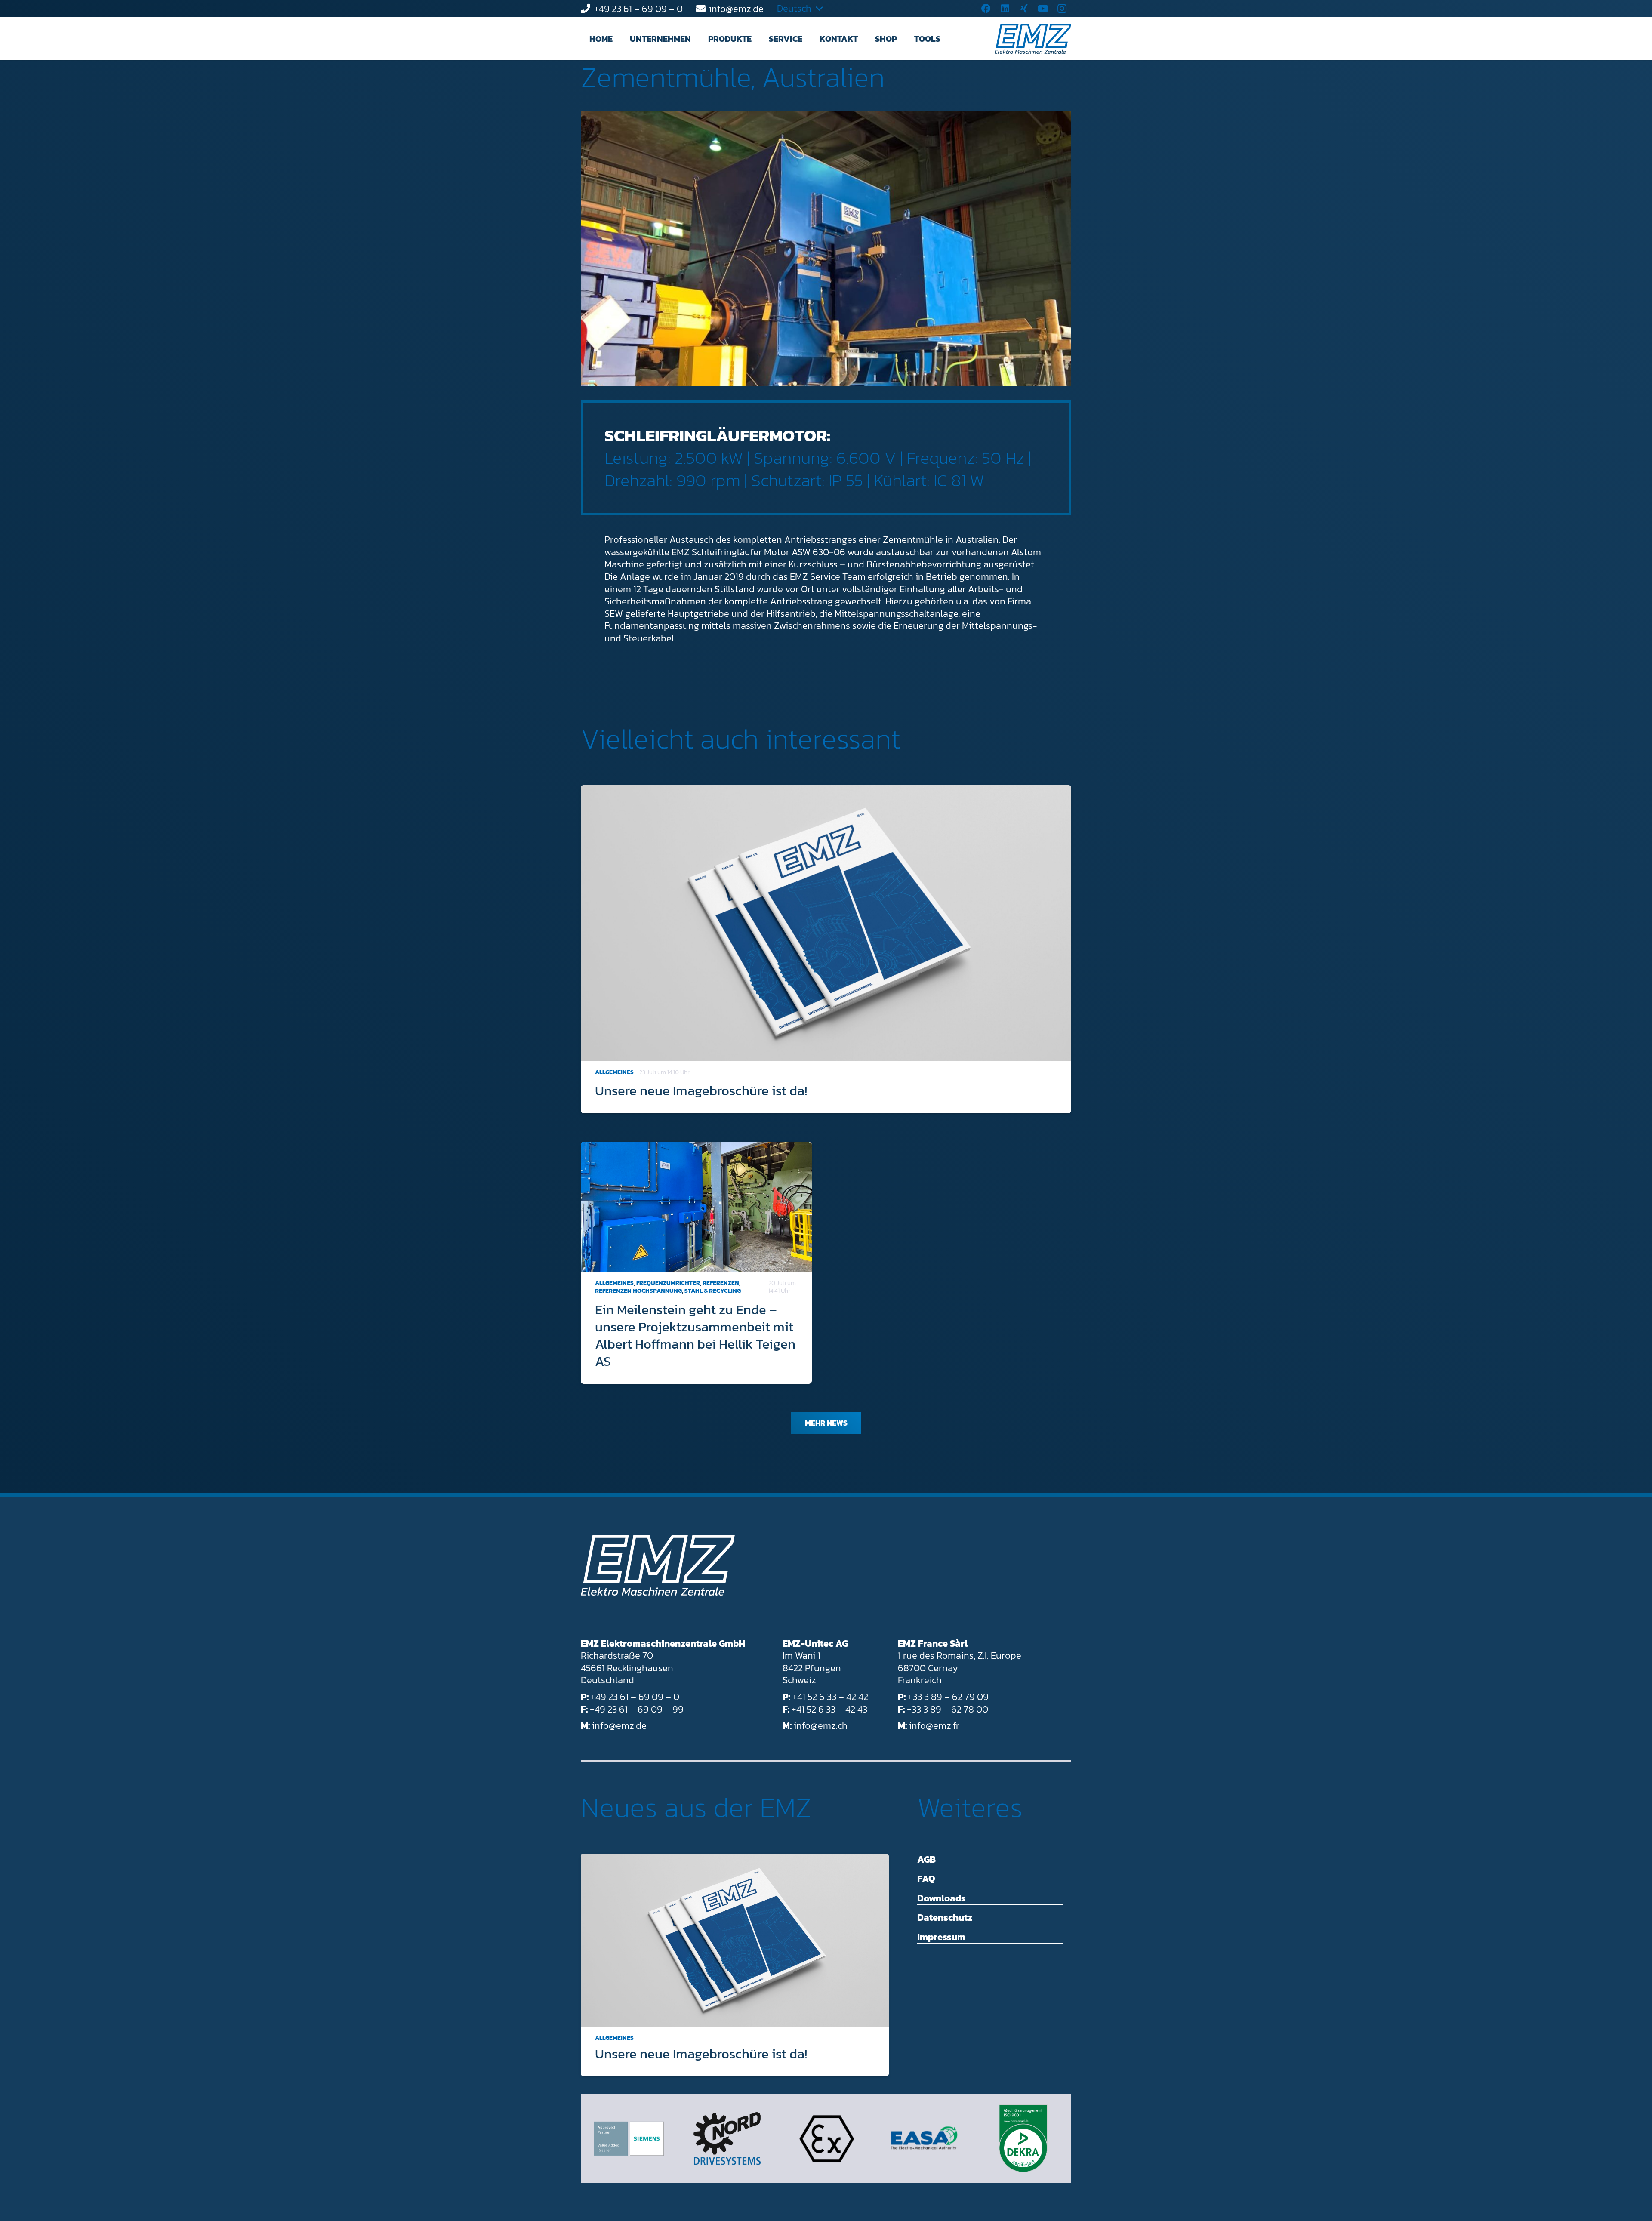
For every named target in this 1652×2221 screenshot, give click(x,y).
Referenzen (721, 1283)
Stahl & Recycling (713, 1291)
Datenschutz (945, 1918)
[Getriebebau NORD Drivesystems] (727, 2139)
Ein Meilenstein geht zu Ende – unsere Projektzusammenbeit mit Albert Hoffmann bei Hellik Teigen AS (695, 1335)
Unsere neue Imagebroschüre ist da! (701, 1090)
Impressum (941, 1937)
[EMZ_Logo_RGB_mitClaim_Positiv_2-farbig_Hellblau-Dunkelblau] (1033, 39)
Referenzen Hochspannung (638, 1291)
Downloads (942, 1898)
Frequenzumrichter (668, 1283)
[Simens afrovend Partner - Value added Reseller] (629, 2139)
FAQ (926, 1879)
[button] (699, 39)
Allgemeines (614, 1072)
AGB (926, 1859)
